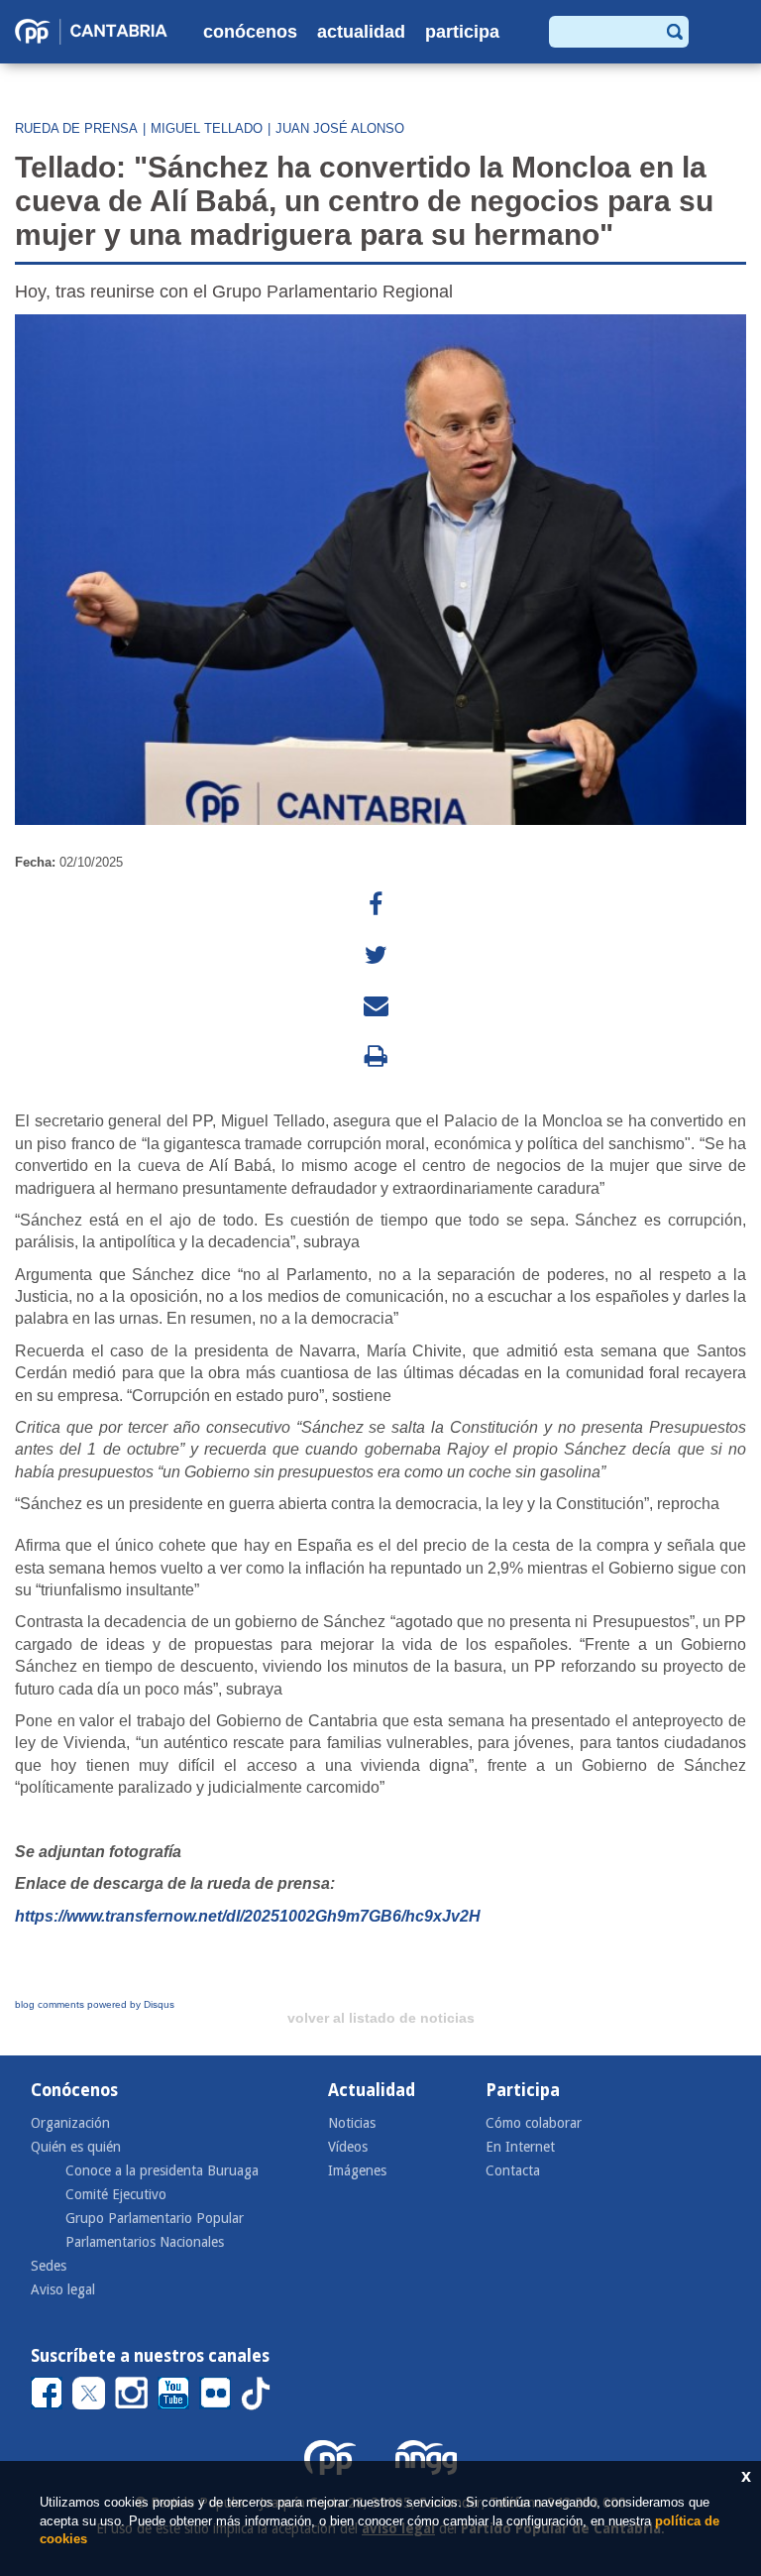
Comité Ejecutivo (116, 2194)
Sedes (49, 2266)
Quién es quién (76, 2147)
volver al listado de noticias (381, 2018)
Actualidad (361, 32)
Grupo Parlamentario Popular (155, 2218)
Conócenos (250, 32)
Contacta (513, 2170)
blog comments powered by (95, 2004)
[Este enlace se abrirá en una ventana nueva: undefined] (376, 905)
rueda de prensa (76, 128)
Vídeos (348, 2147)
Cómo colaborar (534, 2123)
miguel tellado (207, 128)
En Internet (520, 2147)
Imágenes (357, 2170)
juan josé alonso (340, 128)
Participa (462, 32)
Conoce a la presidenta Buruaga (162, 2170)
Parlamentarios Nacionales (145, 2242)
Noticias (352, 2123)
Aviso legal (63, 2289)
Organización (70, 2123)
